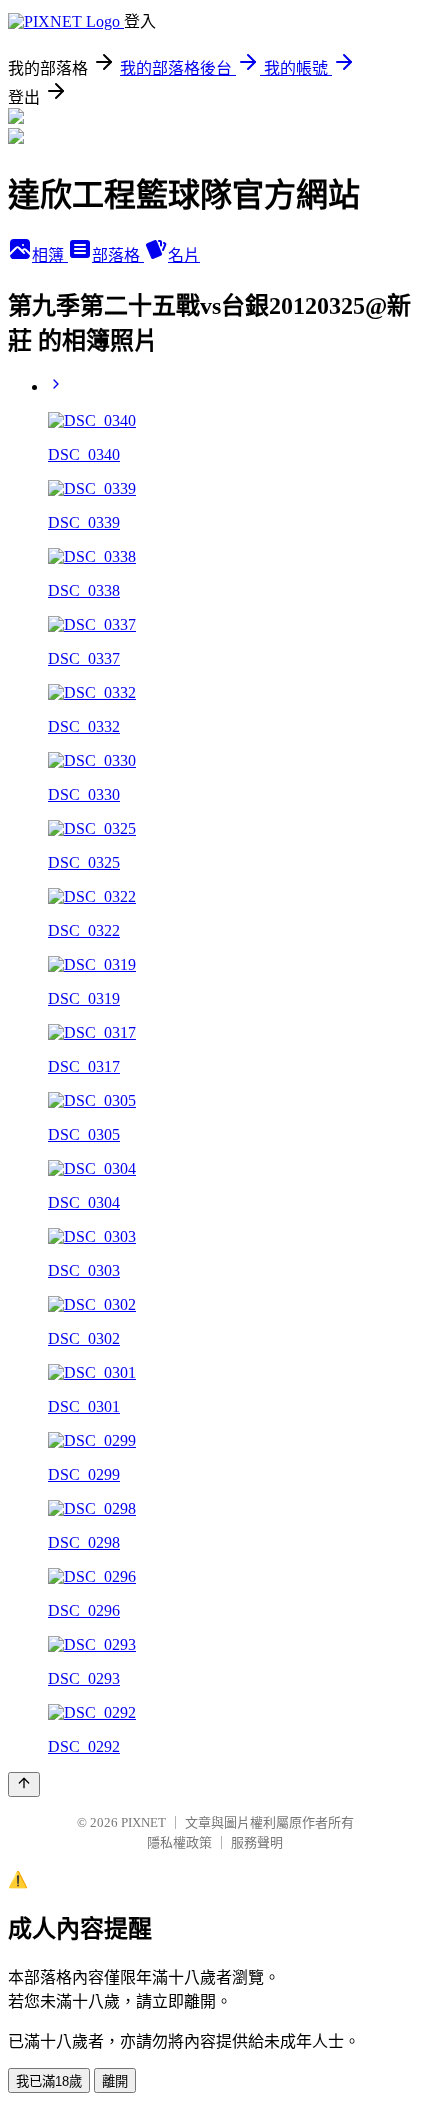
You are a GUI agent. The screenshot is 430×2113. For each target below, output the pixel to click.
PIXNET (143, 1822)
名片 (184, 255)
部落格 (118, 255)
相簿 (50, 255)
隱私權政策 (179, 1842)
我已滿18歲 (49, 2081)
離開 (115, 2081)
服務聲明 (257, 1842)
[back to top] (24, 1784)
